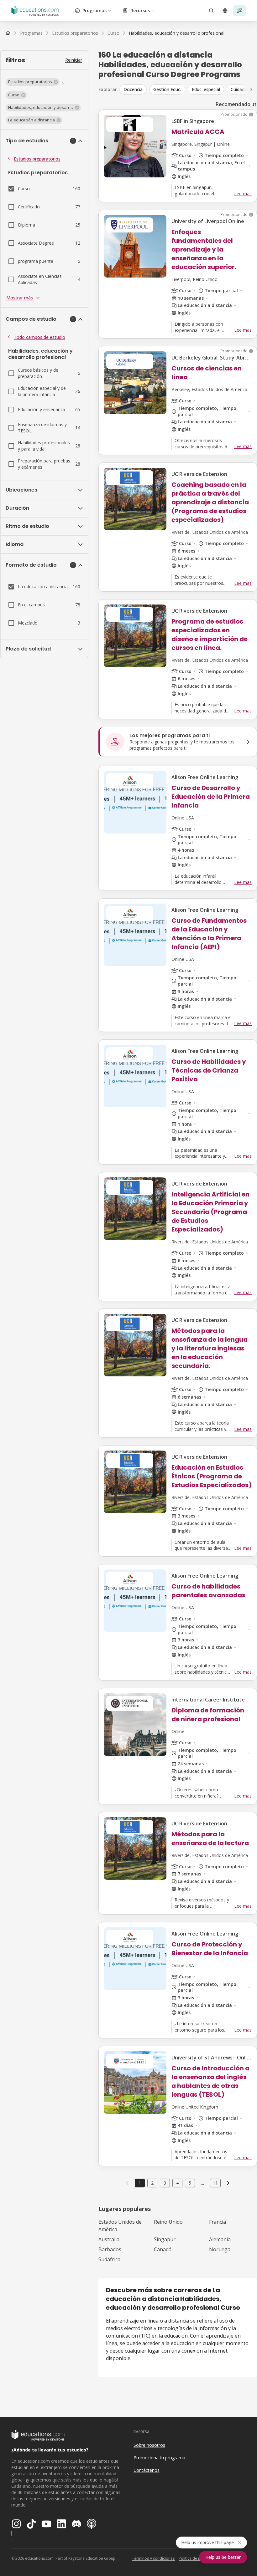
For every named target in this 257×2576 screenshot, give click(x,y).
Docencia (133, 89)
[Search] (211, 11)
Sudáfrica (109, 2259)
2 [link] (152, 2183)
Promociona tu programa (159, 2458)
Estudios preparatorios (37, 159)
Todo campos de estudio (39, 337)
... (203, 2183)
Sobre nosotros (149, 2445)
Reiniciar (74, 60)
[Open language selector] (225, 11)
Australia (109, 2239)
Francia (218, 2222)
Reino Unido (168, 2222)
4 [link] (177, 2183)
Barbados (110, 2249)
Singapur (165, 2239)
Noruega (220, 2249)
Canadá (163, 2249)
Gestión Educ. (167, 89)
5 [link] (190, 2183)
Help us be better (223, 2557)
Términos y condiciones (153, 2558)
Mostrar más (20, 298)
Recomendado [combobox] (233, 104)
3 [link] (165, 2183)
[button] (33, 82)
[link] (177, 33)
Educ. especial (206, 89)
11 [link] (215, 2183)
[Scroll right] (251, 89)
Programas (94, 10)
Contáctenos (147, 2470)
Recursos (140, 10)
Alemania (220, 2239)
